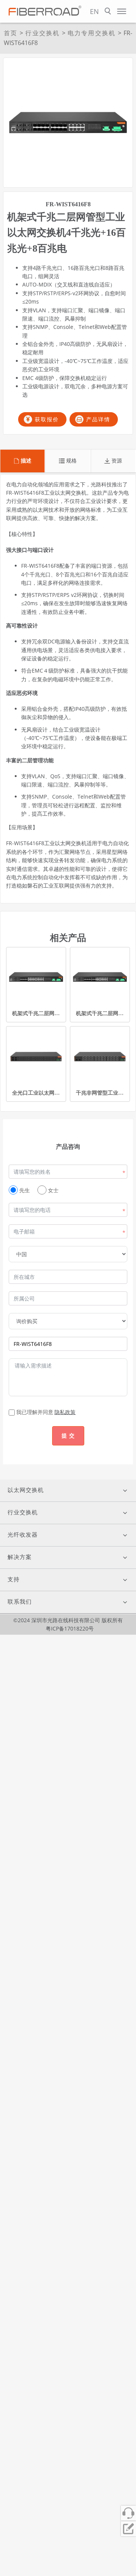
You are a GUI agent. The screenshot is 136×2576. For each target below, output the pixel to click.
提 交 (68, 1435)
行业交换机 (42, 33)
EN (94, 11)
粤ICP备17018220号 (70, 1628)
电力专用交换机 (92, 33)
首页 (11, 33)
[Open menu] (122, 11)
